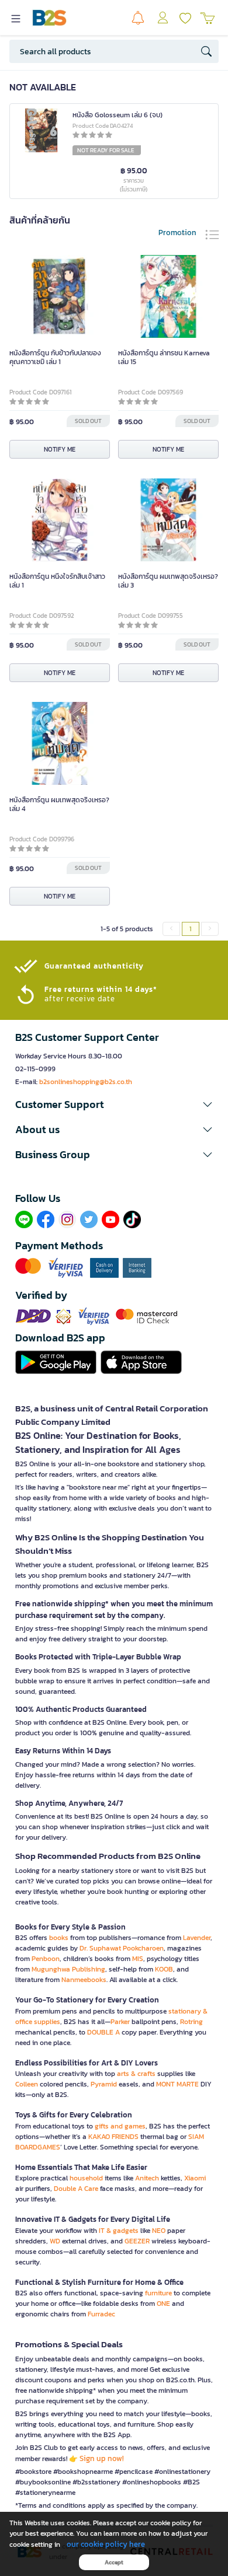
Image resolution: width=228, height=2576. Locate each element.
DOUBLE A (103, 2032)
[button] (114, 1105)
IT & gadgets (119, 2231)
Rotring (191, 2022)
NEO (159, 2231)
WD (55, 2241)
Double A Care (76, 2189)
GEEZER (137, 2241)
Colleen (27, 2084)
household (86, 2178)
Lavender (197, 1938)
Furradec (101, 2314)
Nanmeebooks (84, 1980)
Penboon (46, 1959)
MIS (138, 1959)
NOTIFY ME (60, 449)
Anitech (147, 2178)
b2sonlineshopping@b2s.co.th (86, 1082)
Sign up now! (102, 2458)
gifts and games (120, 2126)
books (59, 1938)
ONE (163, 2304)
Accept (114, 2562)
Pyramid (104, 2084)
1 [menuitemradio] (191, 929)
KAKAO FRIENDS (113, 2137)
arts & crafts (136, 2074)
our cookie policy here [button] (106, 2544)
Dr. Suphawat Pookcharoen (122, 1948)
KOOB (164, 1969)
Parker (120, 2022)
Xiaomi (195, 2178)
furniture (158, 2293)
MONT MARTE (177, 2084)
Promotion (177, 233)
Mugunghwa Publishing (68, 1969)
